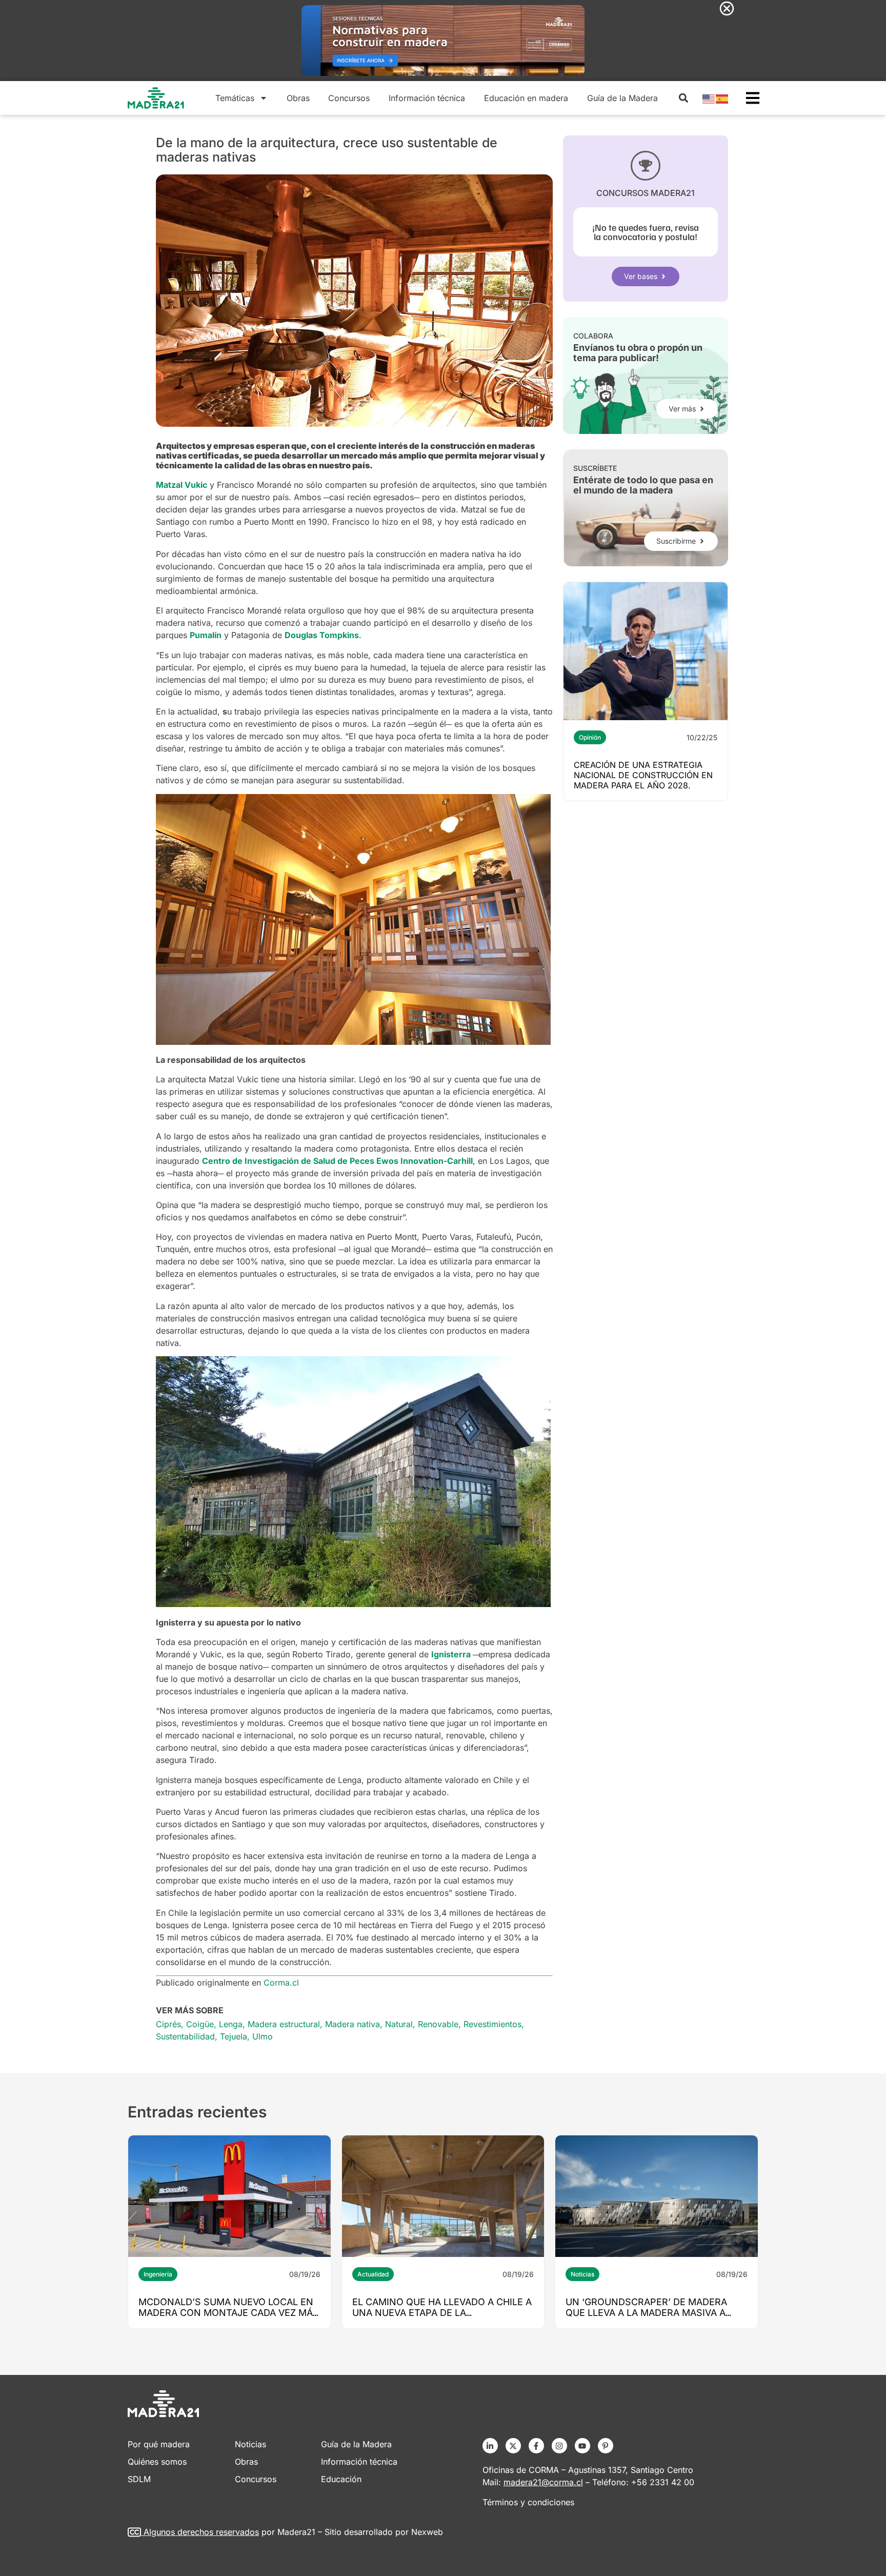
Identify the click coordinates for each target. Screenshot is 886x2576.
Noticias (582, 2274)
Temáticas (235, 98)
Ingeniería (158, 2274)
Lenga (231, 2024)
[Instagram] (559, 2446)
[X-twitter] (513, 2446)
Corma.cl (281, 1983)
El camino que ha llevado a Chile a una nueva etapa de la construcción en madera (442, 2313)
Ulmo (263, 2036)
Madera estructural (284, 2024)
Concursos (349, 98)
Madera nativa (353, 2024)
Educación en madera (526, 98)
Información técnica (427, 98)
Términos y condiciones (528, 2502)
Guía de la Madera (622, 98)
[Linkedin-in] (490, 2446)
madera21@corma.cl (543, 2482)
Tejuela (234, 2036)
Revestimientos (492, 2024)
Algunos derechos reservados (201, 2532)
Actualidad (373, 2274)
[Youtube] (582, 2446)
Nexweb (427, 2532)
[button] (683, 98)
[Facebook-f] (536, 2446)
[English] (709, 98)
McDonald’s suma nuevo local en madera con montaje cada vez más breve (229, 2313)
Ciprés (168, 2024)
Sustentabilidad (185, 2036)
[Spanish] (722, 98)
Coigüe (200, 2024)
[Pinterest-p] (606, 2446)
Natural (399, 2024)
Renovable (438, 2024)
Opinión (590, 737)
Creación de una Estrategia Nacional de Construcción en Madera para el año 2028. (643, 775)
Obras (298, 98)
